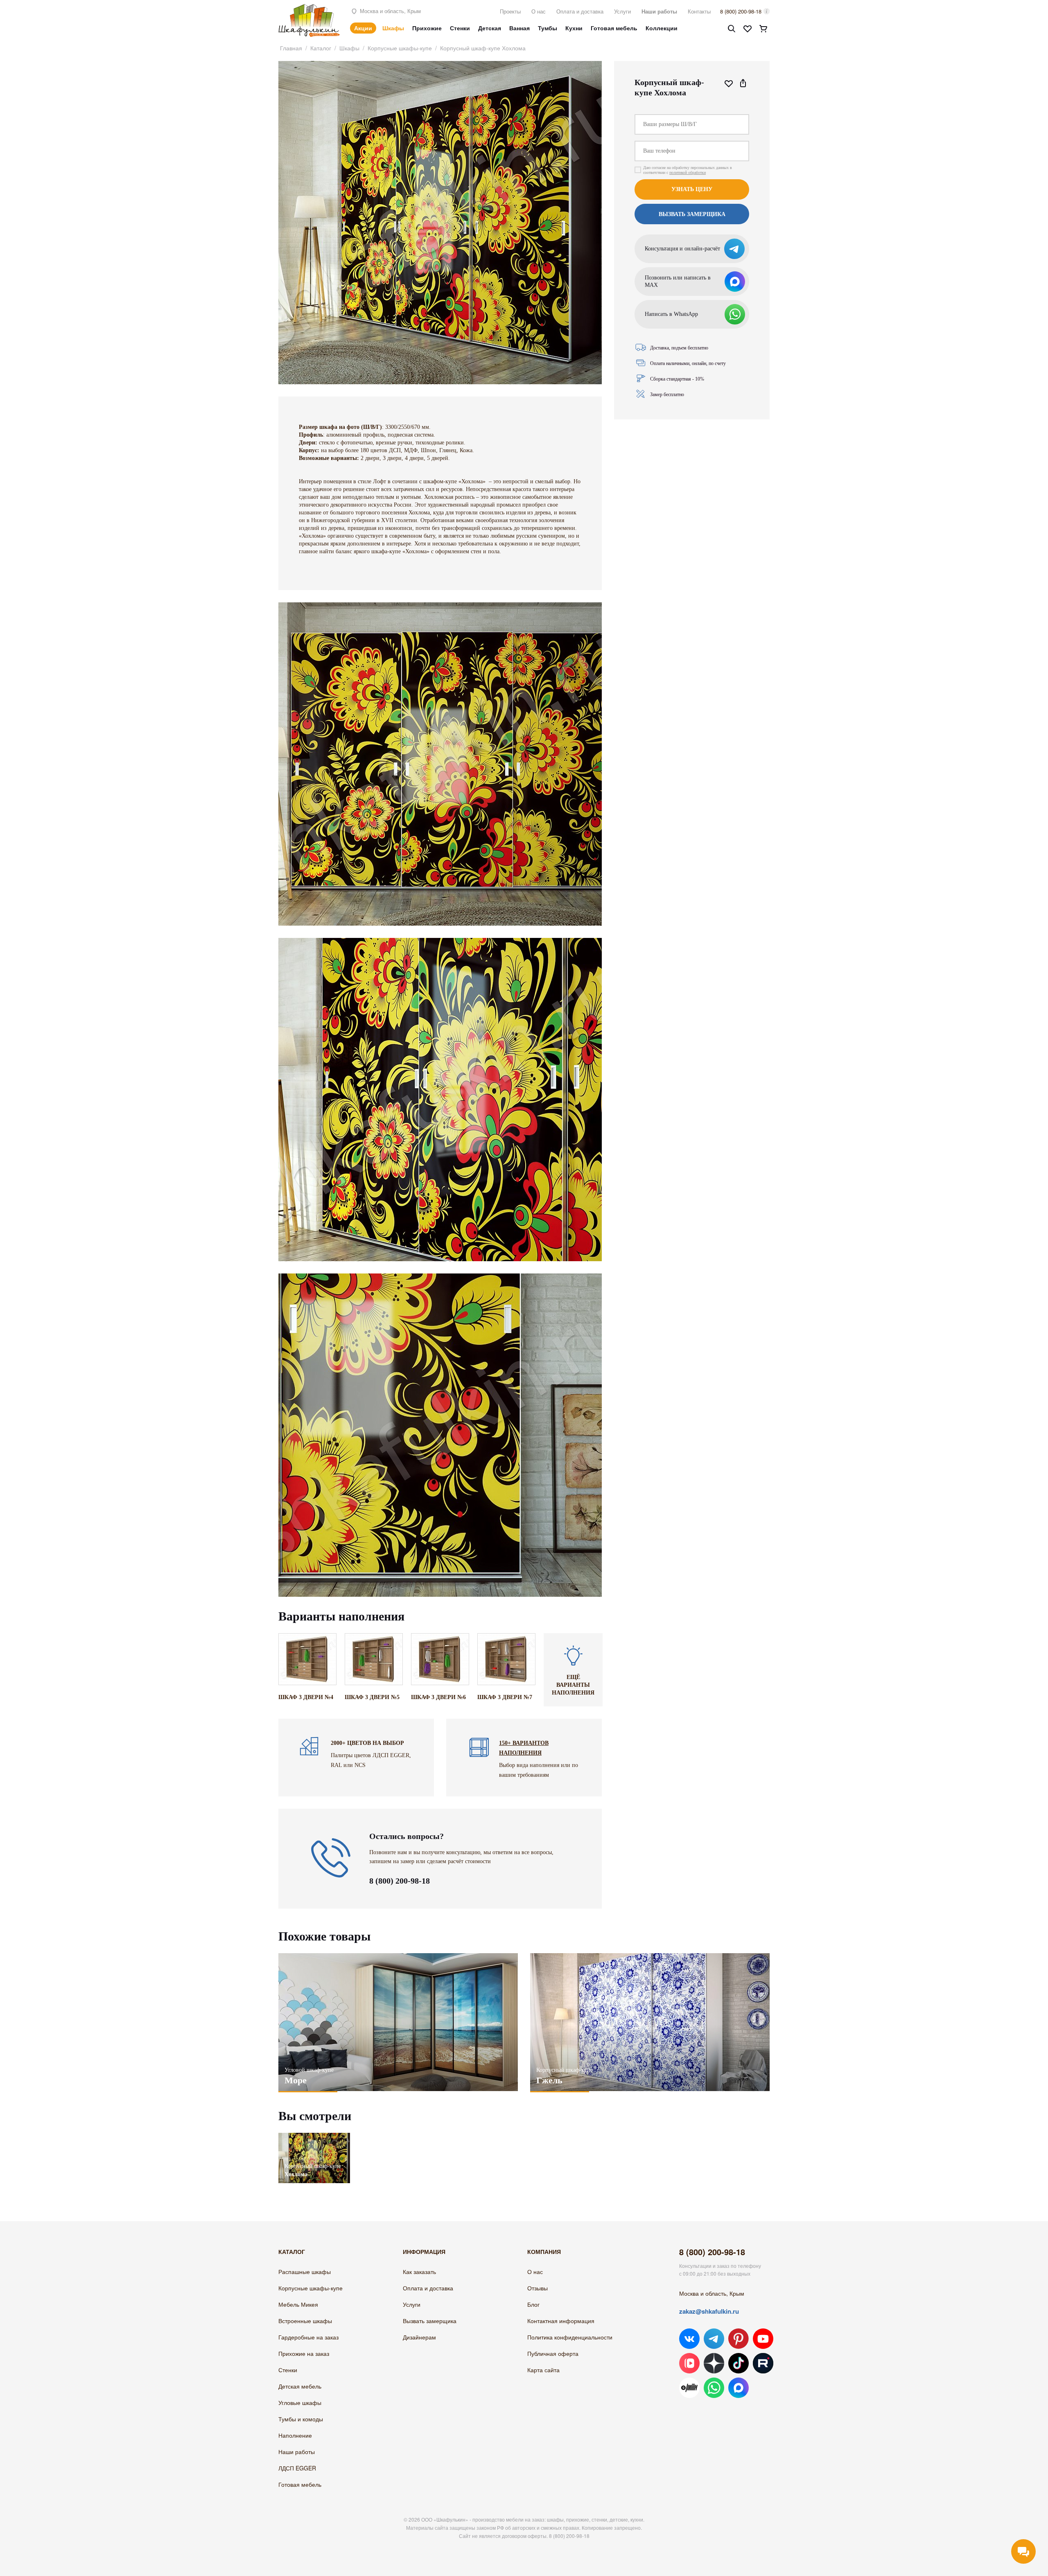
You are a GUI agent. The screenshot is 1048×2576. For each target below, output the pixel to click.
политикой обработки (688, 172)
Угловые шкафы (300, 2402)
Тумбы (548, 28)
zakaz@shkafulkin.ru (709, 2311)
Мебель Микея (298, 2304)
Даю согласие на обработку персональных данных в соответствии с (688, 170)
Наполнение (295, 2435)
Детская (490, 28)
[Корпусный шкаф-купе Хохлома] (314, 2137)
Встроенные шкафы (305, 2321)
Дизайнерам (419, 2337)
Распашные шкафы (305, 2272)
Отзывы (538, 2288)
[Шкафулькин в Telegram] (714, 2339)
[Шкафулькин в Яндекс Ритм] (689, 2388)
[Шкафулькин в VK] (689, 2339)
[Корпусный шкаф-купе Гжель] (650, 2022)
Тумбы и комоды (301, 2419)
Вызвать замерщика (430, 2321)
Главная (291, 48)
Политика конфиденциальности (570, 2337)
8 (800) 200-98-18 (741, 11)
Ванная (519, 28)
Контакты (699, 11)
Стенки (460, 28)
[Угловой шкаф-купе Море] (398, 2022)
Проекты (510, 11)
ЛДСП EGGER (297, 2468)
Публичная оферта (553, 2353)
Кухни (574, 28)
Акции (363, 28)
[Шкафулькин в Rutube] (763, 2363)
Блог (533, 2304)
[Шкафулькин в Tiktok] (739, 2363)
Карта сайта (543, 2370)
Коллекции (662, 28)
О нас (539, 11)
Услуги (622, 11)
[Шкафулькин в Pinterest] (739, 2339)
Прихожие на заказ (304, 2353)
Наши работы (659, 11)
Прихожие (427, 28)
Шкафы (393, 28)
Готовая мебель (614, 28)
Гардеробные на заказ (308, 2337)
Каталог (321, 48)
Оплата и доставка (580, 11)
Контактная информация (561, 2321)
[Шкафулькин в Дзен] (714, 2363)
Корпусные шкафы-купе (400, 48)
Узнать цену (692, 189)
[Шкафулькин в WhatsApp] (714, 2388)
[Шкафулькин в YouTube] (763, 2339)
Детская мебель (300, 2386)
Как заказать (419, 2272)
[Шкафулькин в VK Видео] (689, 2363)
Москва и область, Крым (390, 11)
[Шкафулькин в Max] (739, 2388)
